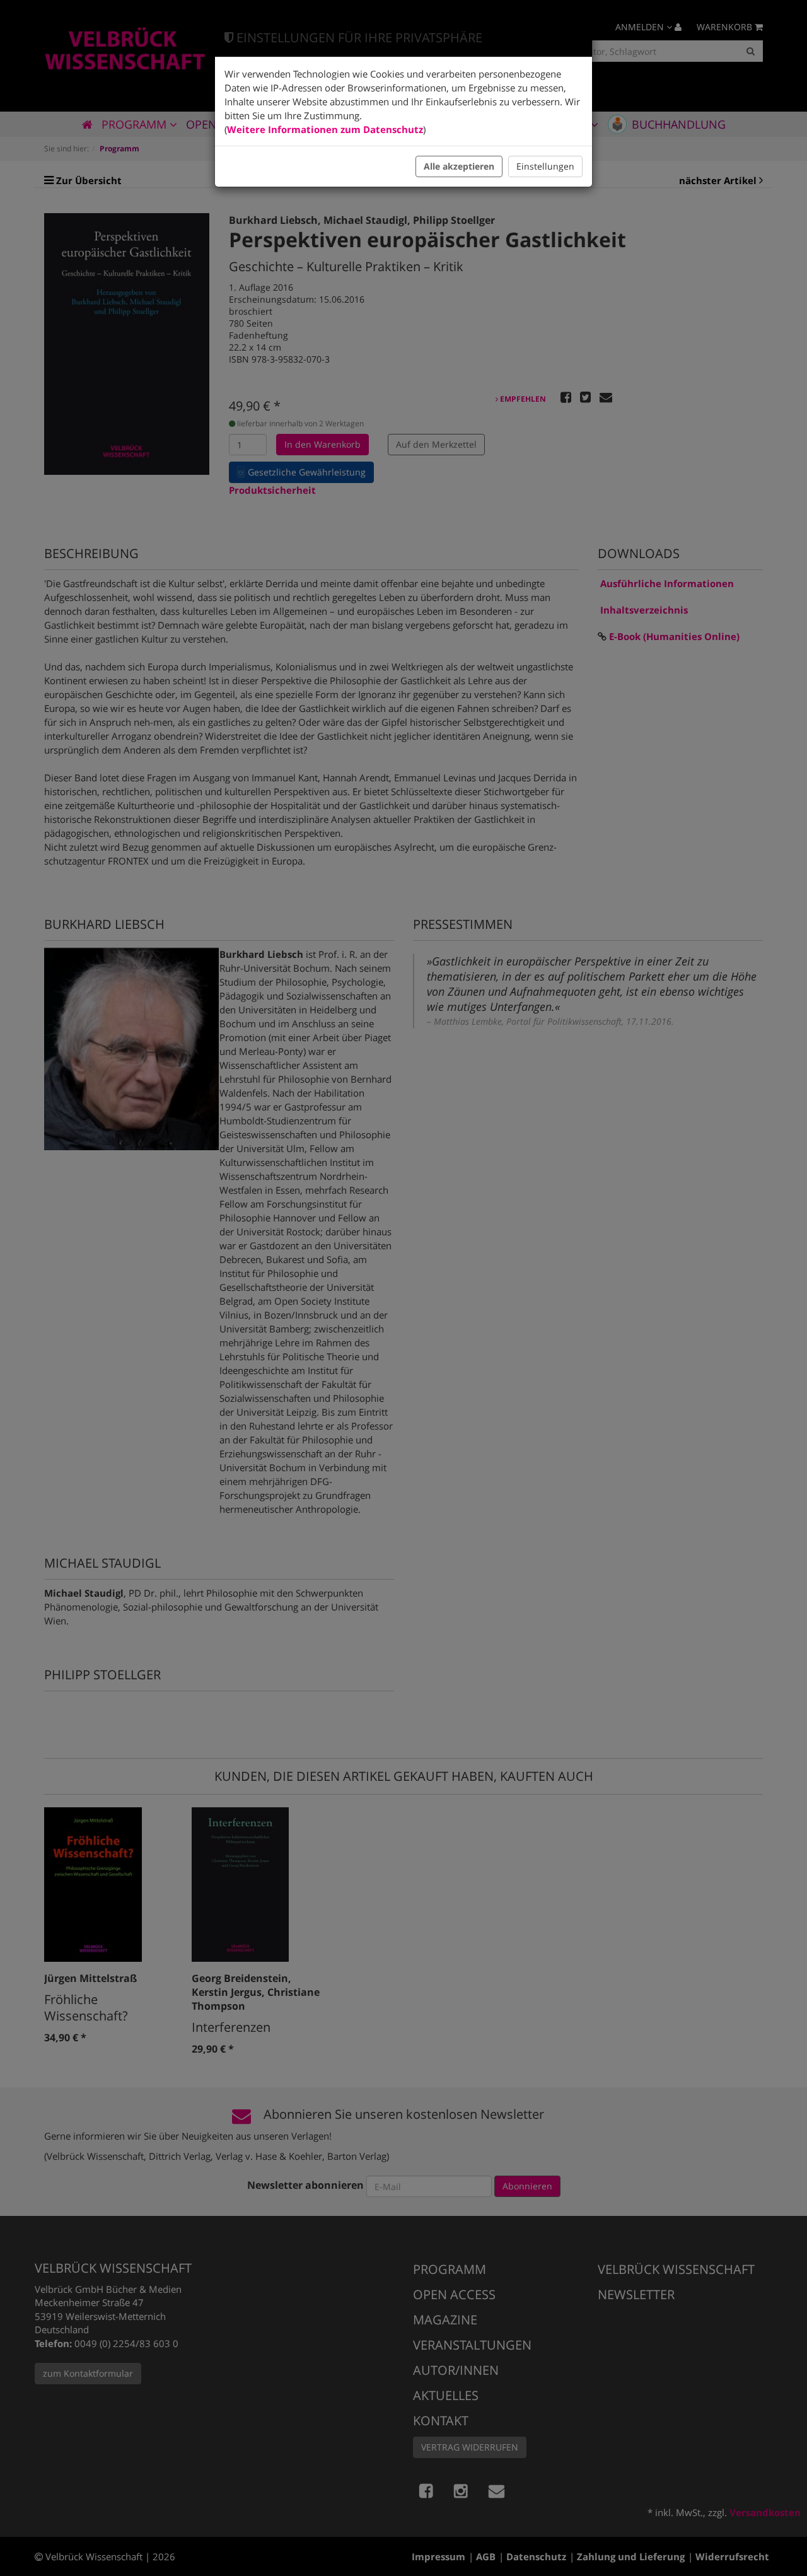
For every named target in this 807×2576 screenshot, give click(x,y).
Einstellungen (545, 166)
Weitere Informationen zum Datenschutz (325, 129)
